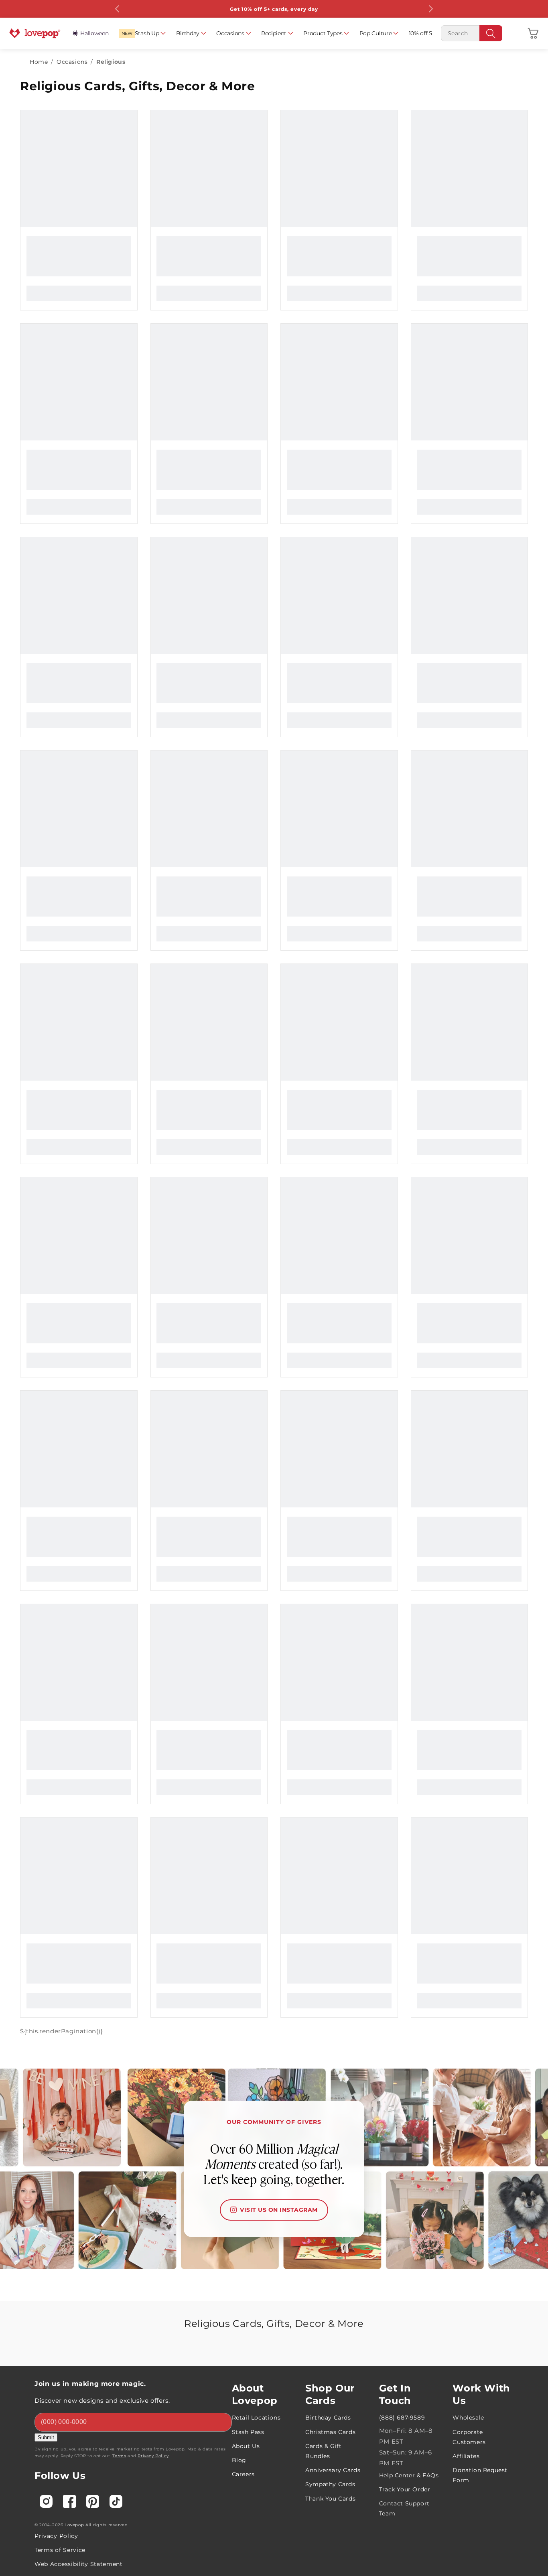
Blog (239, 2460)
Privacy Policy (153, 2456)
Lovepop (74, 2525)
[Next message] (430, 9)
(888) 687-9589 (402, 2418)
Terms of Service (60, 2550)
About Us (246, 2446)
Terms (119, 2456)
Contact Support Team (404, 2508)
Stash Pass (248, 2432)
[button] (533, 33)
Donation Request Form (480, 2475)
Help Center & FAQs (409, 2475)
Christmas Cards (330, 2432)
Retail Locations (256, 2418)
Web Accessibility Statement (79, 2564)
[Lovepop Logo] (35, 33)
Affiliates (466, 2456)
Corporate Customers (469, 2437)
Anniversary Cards (333, 2470)
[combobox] (472, 33)
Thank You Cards (330, 2499)
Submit (46, 2437)
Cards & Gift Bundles (323, 2451)
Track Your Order (405, 2489)
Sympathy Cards (330, 2484)
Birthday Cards (328, 2418)
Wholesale (468, 2418)
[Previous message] (118, 9)
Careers (243, 2474)
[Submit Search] (491, 33)
